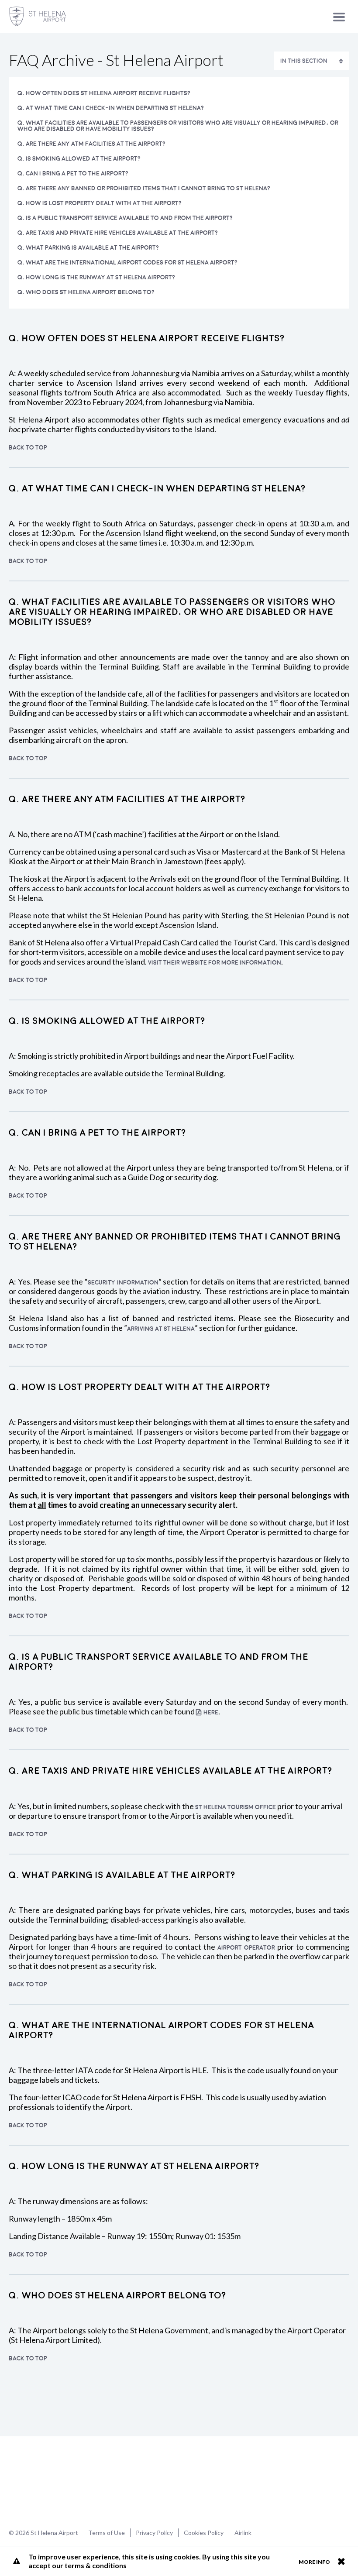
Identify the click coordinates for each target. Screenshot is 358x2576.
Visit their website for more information (215, 963)
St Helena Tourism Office (236, 1807)
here (211, 1712)
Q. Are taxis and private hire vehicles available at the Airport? (118, 233)
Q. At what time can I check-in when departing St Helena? (111, 108)
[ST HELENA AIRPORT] (38, 16)
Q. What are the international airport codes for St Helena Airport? (127, 263)
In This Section (304, 61)
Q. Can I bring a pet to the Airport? (73, 173)
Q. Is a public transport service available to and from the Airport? (125, 218)
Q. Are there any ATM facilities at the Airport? (91, 144)
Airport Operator (246, 1948)
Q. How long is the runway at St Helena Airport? (96, 277)
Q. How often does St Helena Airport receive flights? (104, 93)
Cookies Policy (204, 2533)
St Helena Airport (36, 2481)
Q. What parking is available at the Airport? (88, 248)
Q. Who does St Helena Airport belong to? (86, 292)
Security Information (123, 1283)
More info (314, 2562)
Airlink (243, 2533)
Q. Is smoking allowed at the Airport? (79, 159)
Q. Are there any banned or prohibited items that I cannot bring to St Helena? (144, 188)
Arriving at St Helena (161, 1329)
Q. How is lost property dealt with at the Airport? (100, 203)
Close (341, 2561)
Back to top (28, 448)
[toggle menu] (339, 17)
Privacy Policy (154, 2533)
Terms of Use (107, 2533)
